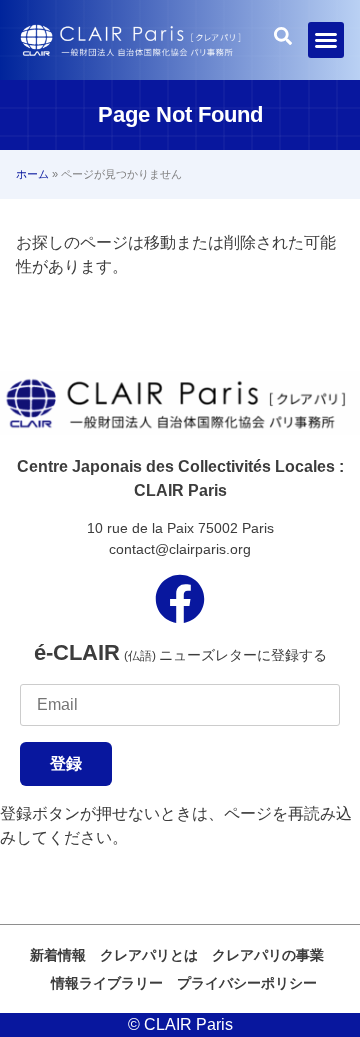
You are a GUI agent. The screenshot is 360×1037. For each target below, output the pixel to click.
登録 (66, 763)
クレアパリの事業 (268, 955)
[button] (326, 40)
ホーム (32, 174)
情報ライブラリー (107, 983)
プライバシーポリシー (247, 983)
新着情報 (58, 955)
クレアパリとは (149, 955)
